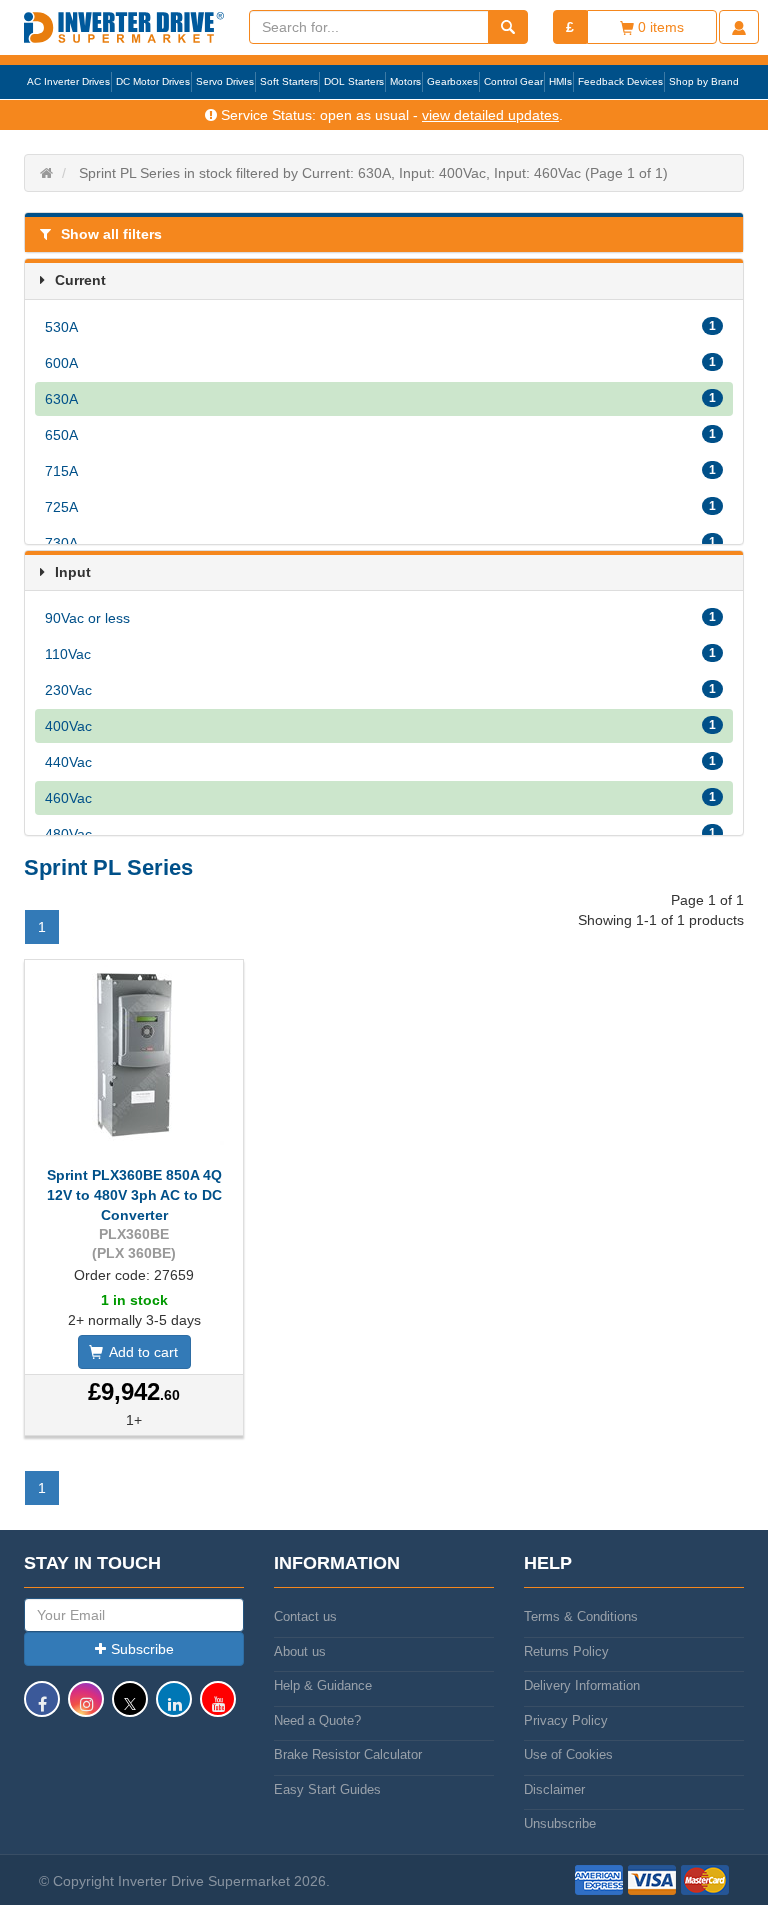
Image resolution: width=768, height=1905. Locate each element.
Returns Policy (566, 1651)
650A (380, 435)
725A (380, 507)
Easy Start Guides (327, 1789)
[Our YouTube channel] (218, 1708)
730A (380, 543)
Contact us (305, 1616)
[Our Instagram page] (86, 1708)
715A (380, 471)
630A (380, 399)
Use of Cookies (568, 1754)
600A (380, 363)
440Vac (380, 762)
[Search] (508, 27)
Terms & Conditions (581, 1616)
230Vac (380, 690)
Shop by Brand (704, 81)
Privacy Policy (566, 1720)
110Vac (380, 654)
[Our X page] (130, 1708)
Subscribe (142, 1649)
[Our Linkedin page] (174, 1708)
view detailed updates (490, 115)
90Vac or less (380, 618)
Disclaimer (554, 1789)
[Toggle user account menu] (739, 27)
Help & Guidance (323, 1685)
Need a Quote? (317, 1720)
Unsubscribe (560, 1823)
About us (300, 1651)
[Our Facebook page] (42, 1708)
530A (380, 327)
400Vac (380, 726)
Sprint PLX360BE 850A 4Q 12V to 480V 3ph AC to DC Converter (134, 1195)
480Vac (380, 834)
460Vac (380, 798)
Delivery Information (582, 1685)
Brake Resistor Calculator (348, 1754)
